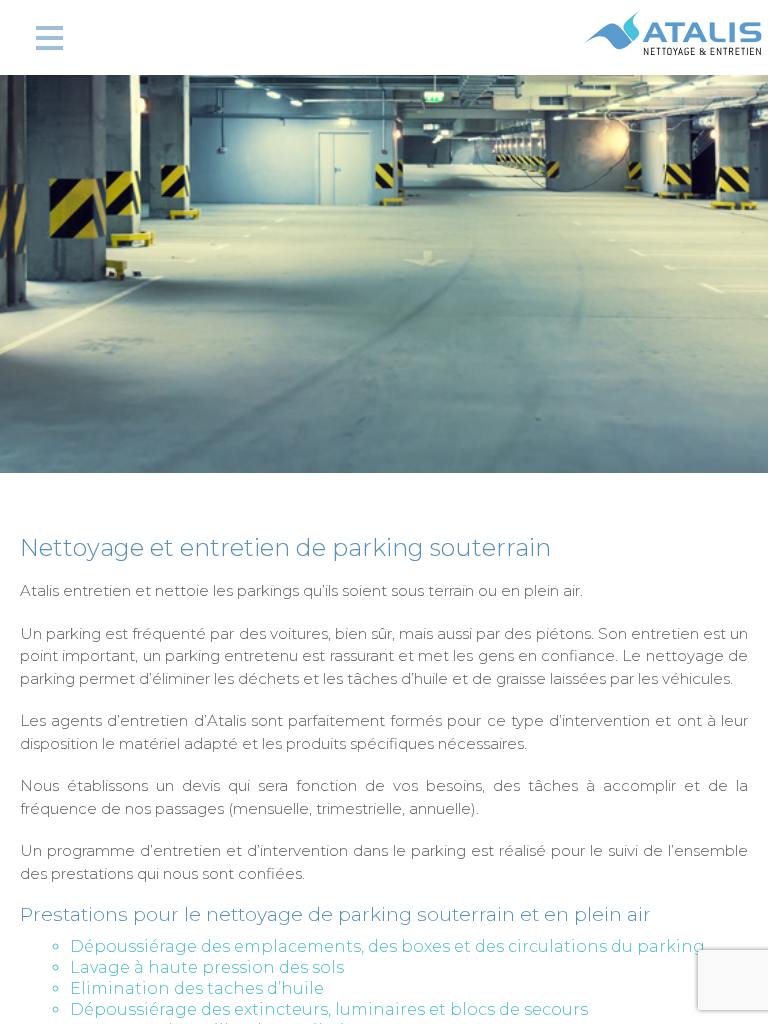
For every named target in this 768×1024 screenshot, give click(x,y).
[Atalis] (673, 47)
